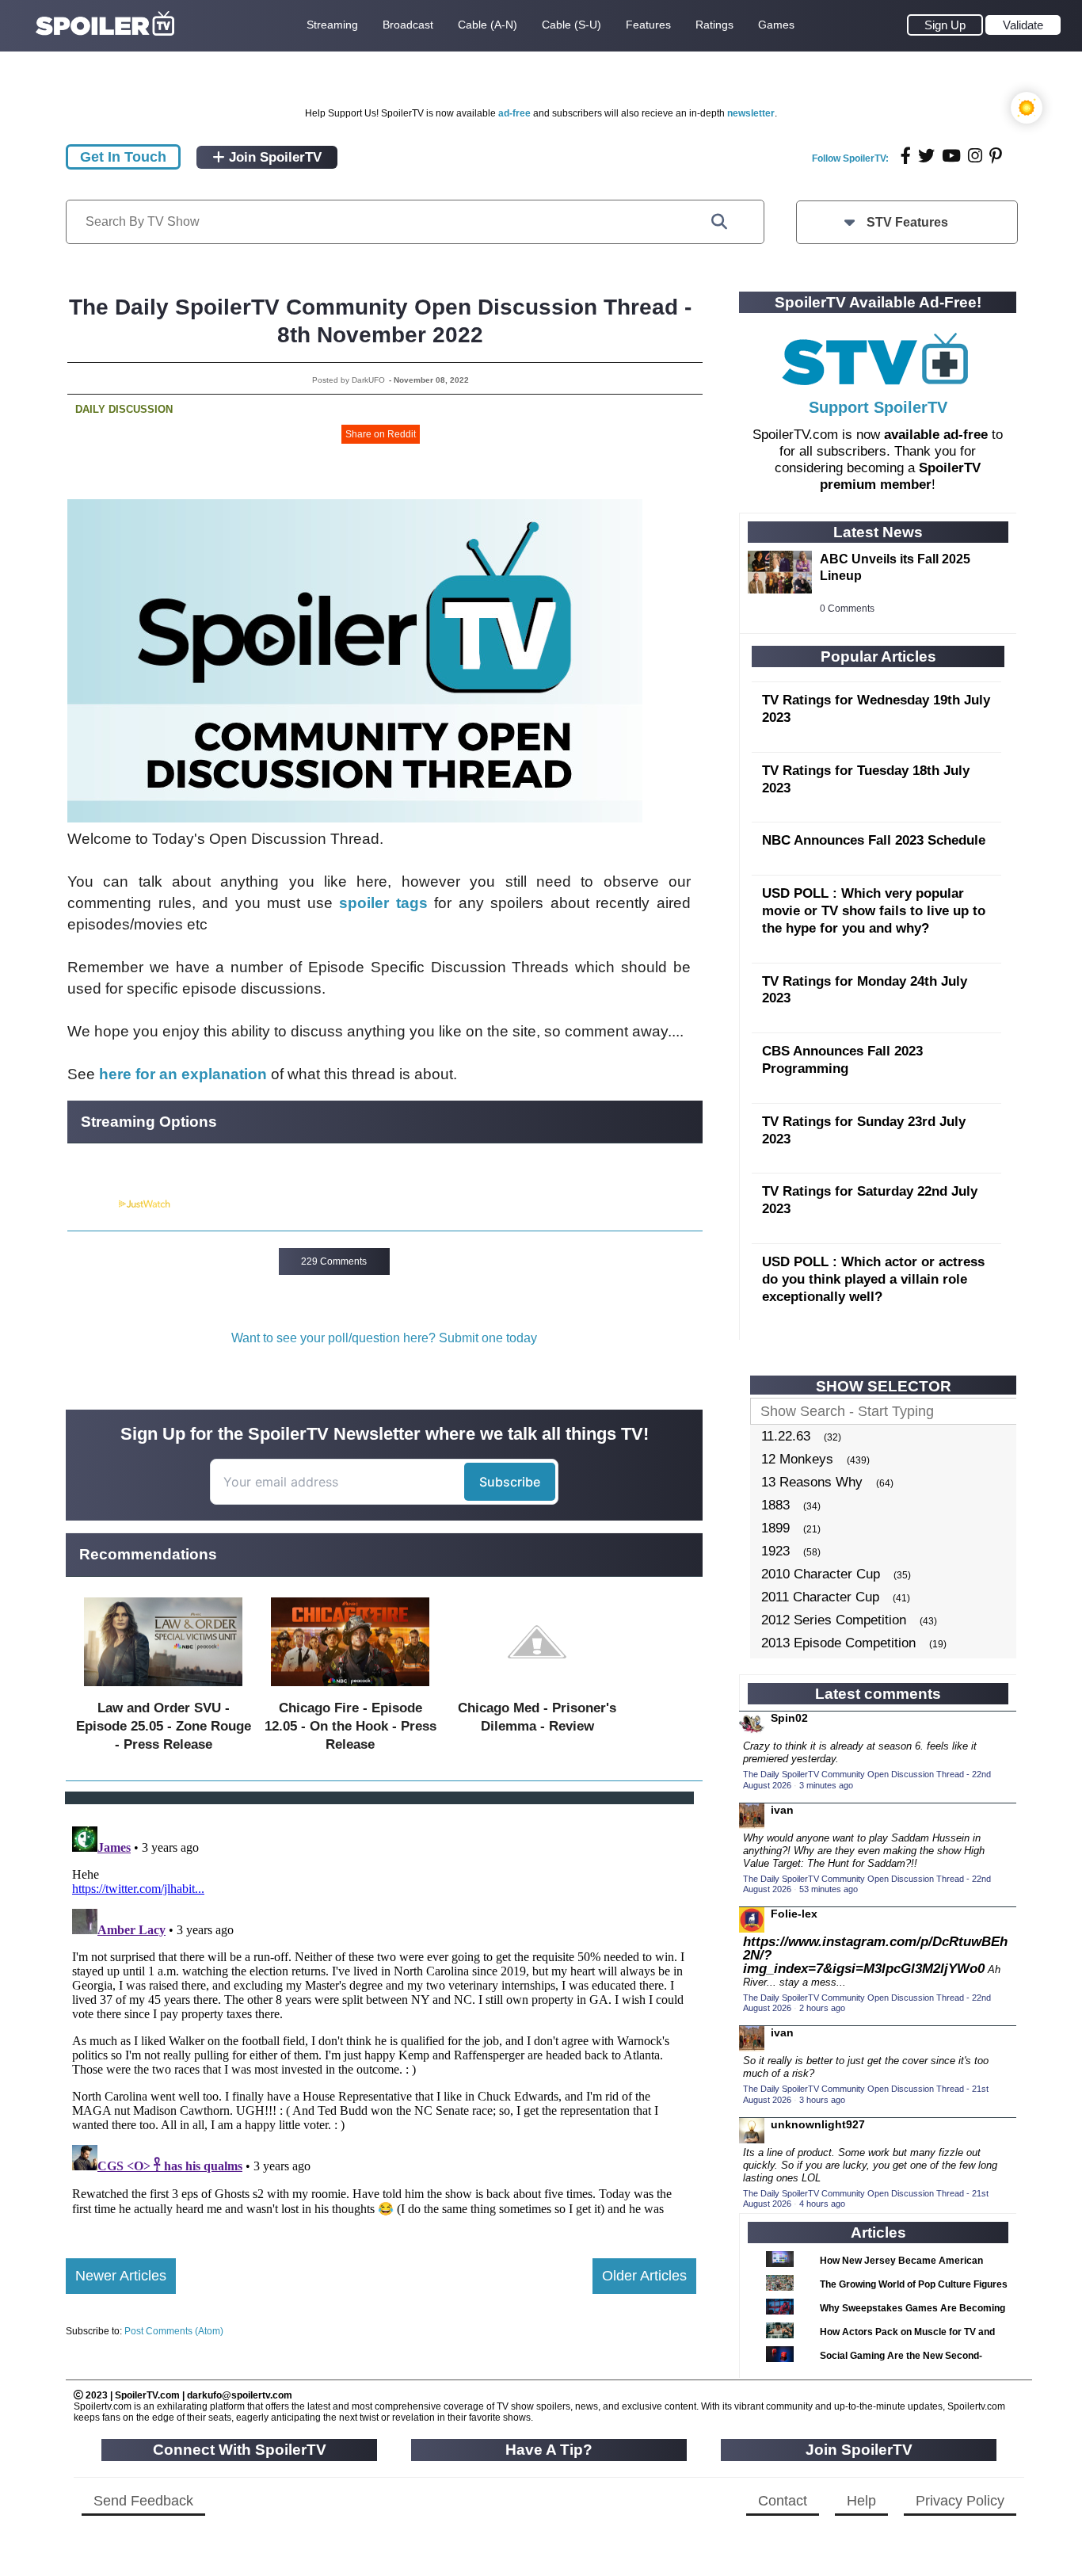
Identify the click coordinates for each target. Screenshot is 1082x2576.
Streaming (332, 25)
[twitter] (926, 156)
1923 (775, 1551)
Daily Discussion (124, 409)
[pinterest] (996, 156)
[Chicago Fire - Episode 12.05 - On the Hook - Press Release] (350, 1690)
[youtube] (951, 156)
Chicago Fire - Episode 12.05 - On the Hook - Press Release (351, 1726)
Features (648, 25)
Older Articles (644, 2276)
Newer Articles (121, 2276)
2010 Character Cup (821, 1574)
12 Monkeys (797, 1459)
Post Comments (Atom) (174, 2331)
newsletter (751, 113)
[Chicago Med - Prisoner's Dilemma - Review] (537, 1690)
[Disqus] (381, 2018)
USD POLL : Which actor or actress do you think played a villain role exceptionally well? (873, 1279)
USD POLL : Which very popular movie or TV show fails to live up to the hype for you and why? (874, 911)
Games (776, 25)
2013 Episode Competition (838, 1643)
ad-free (514, 113)
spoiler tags (383, 903)
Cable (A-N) (488, 25)
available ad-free (936, 435)
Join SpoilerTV (273, 157)
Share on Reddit (381, 434)
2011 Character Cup (820, 1597)
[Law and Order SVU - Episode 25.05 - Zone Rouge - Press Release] (163, 1690)
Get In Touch (123, 157)
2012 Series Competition (834, 1620)
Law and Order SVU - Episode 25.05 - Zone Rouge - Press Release (164, 1726)
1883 (775, 1505)
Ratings (714, 25)
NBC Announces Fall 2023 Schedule (874, 840)
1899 (775, 1528)
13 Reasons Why (812, 1482)
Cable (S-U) (571, 25)
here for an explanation (183, 1074)
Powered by (92, 1204)
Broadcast (408, 25)
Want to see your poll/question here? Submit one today (384, 1338)
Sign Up (945, 25)
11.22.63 (786, 1436)
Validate (1023, 25)
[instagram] (975, 156)
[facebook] (906, 156)
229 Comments (334, 1261)
